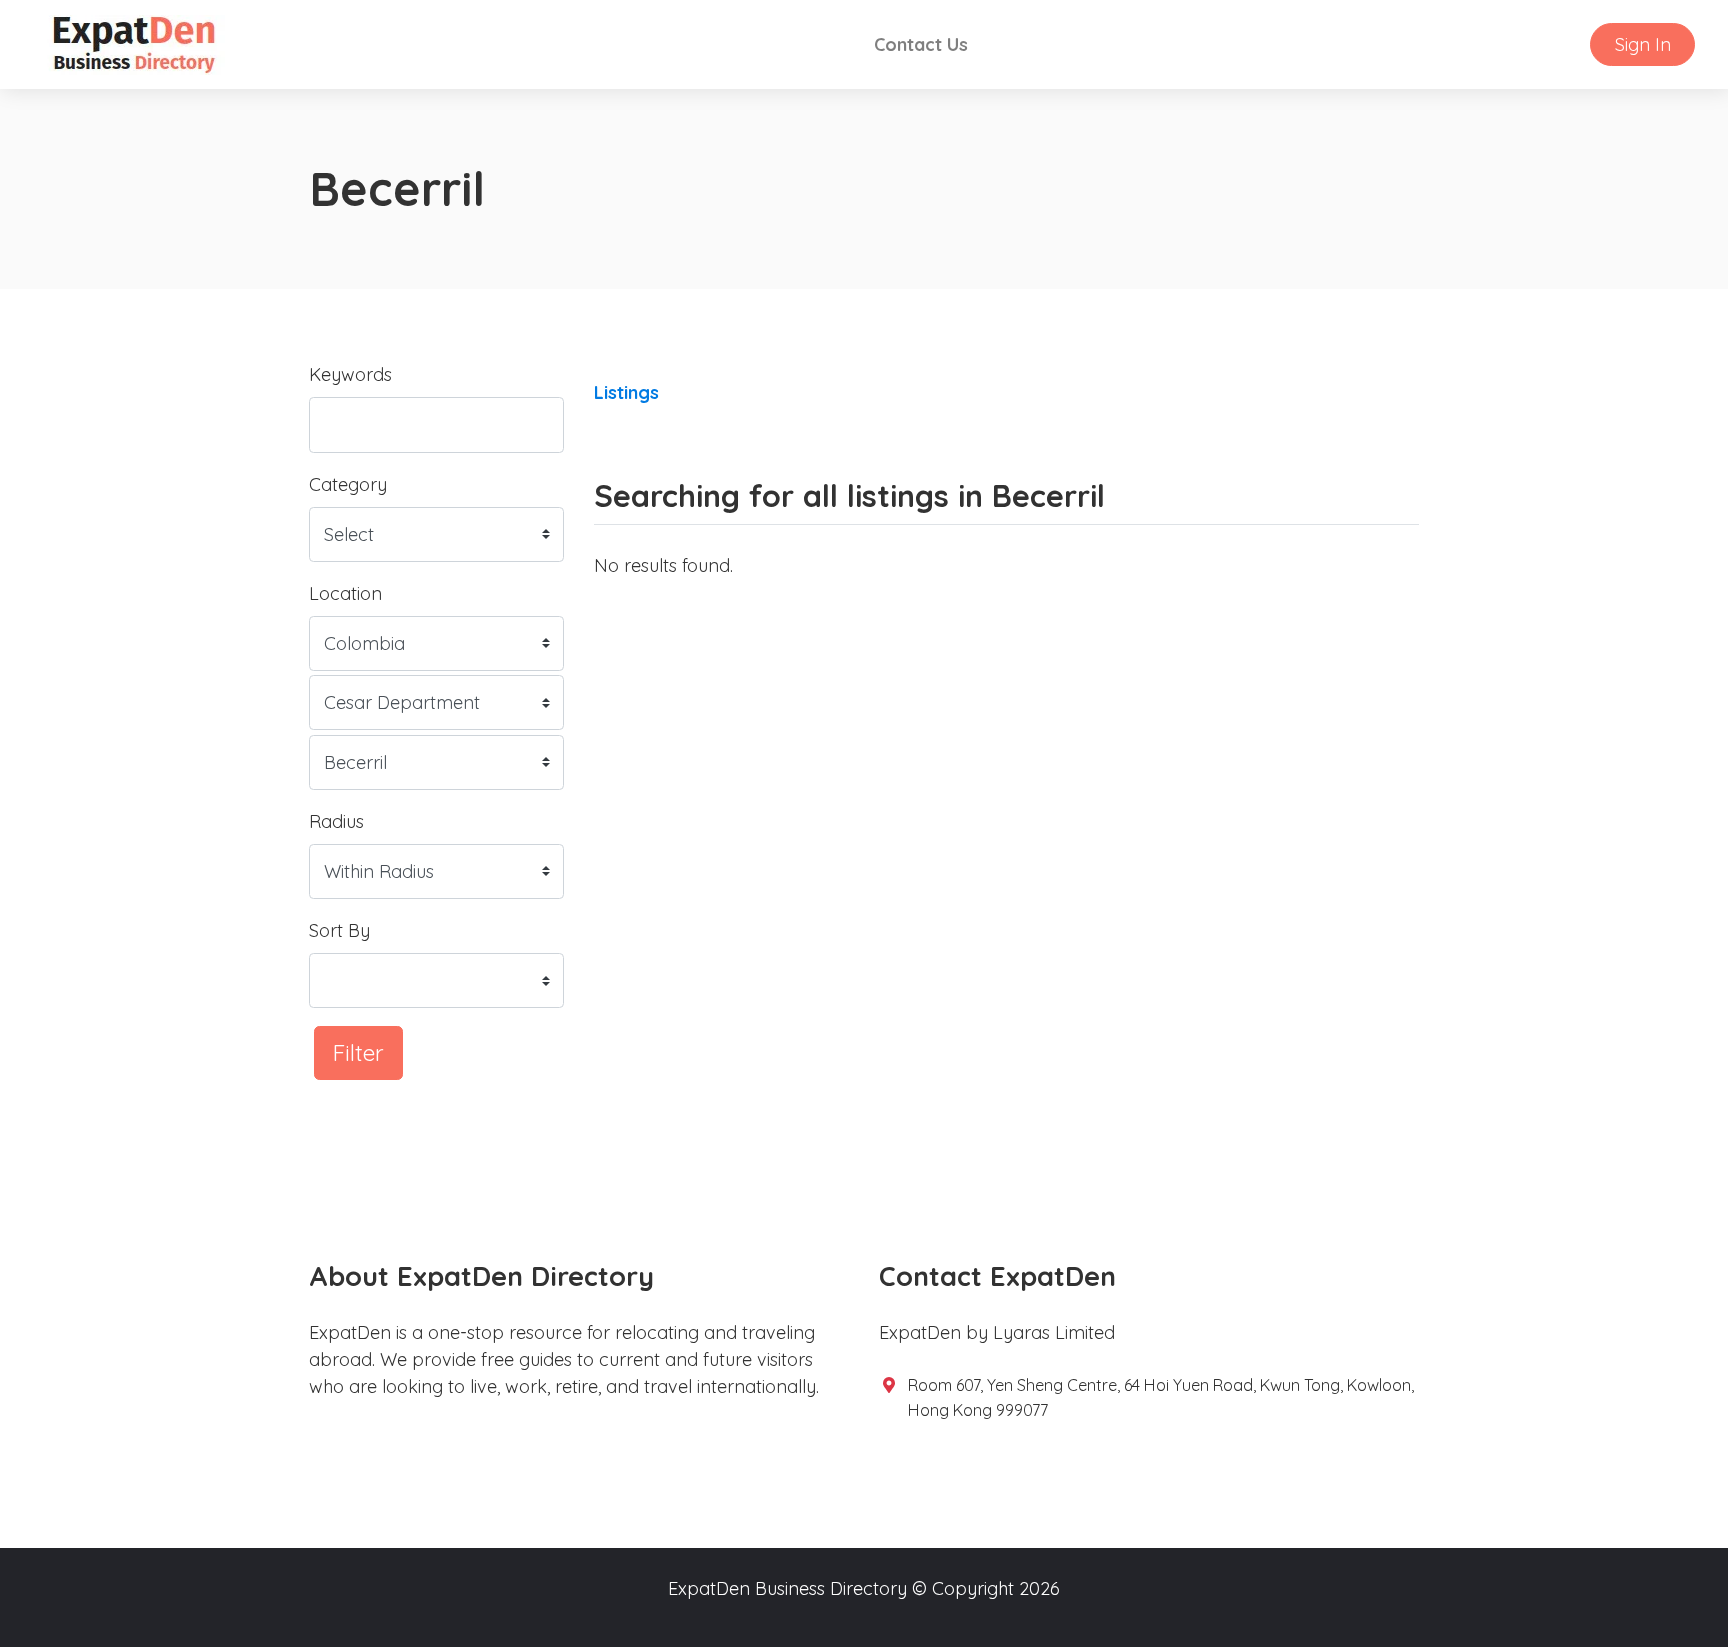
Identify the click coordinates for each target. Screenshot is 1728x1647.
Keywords (350, 374)
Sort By (339, 930)
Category (348, 484)
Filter (358, 1052)
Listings (626, 392)
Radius (336, 821)
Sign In (1643, 44)
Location (345, 593)
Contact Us (921, 44)
